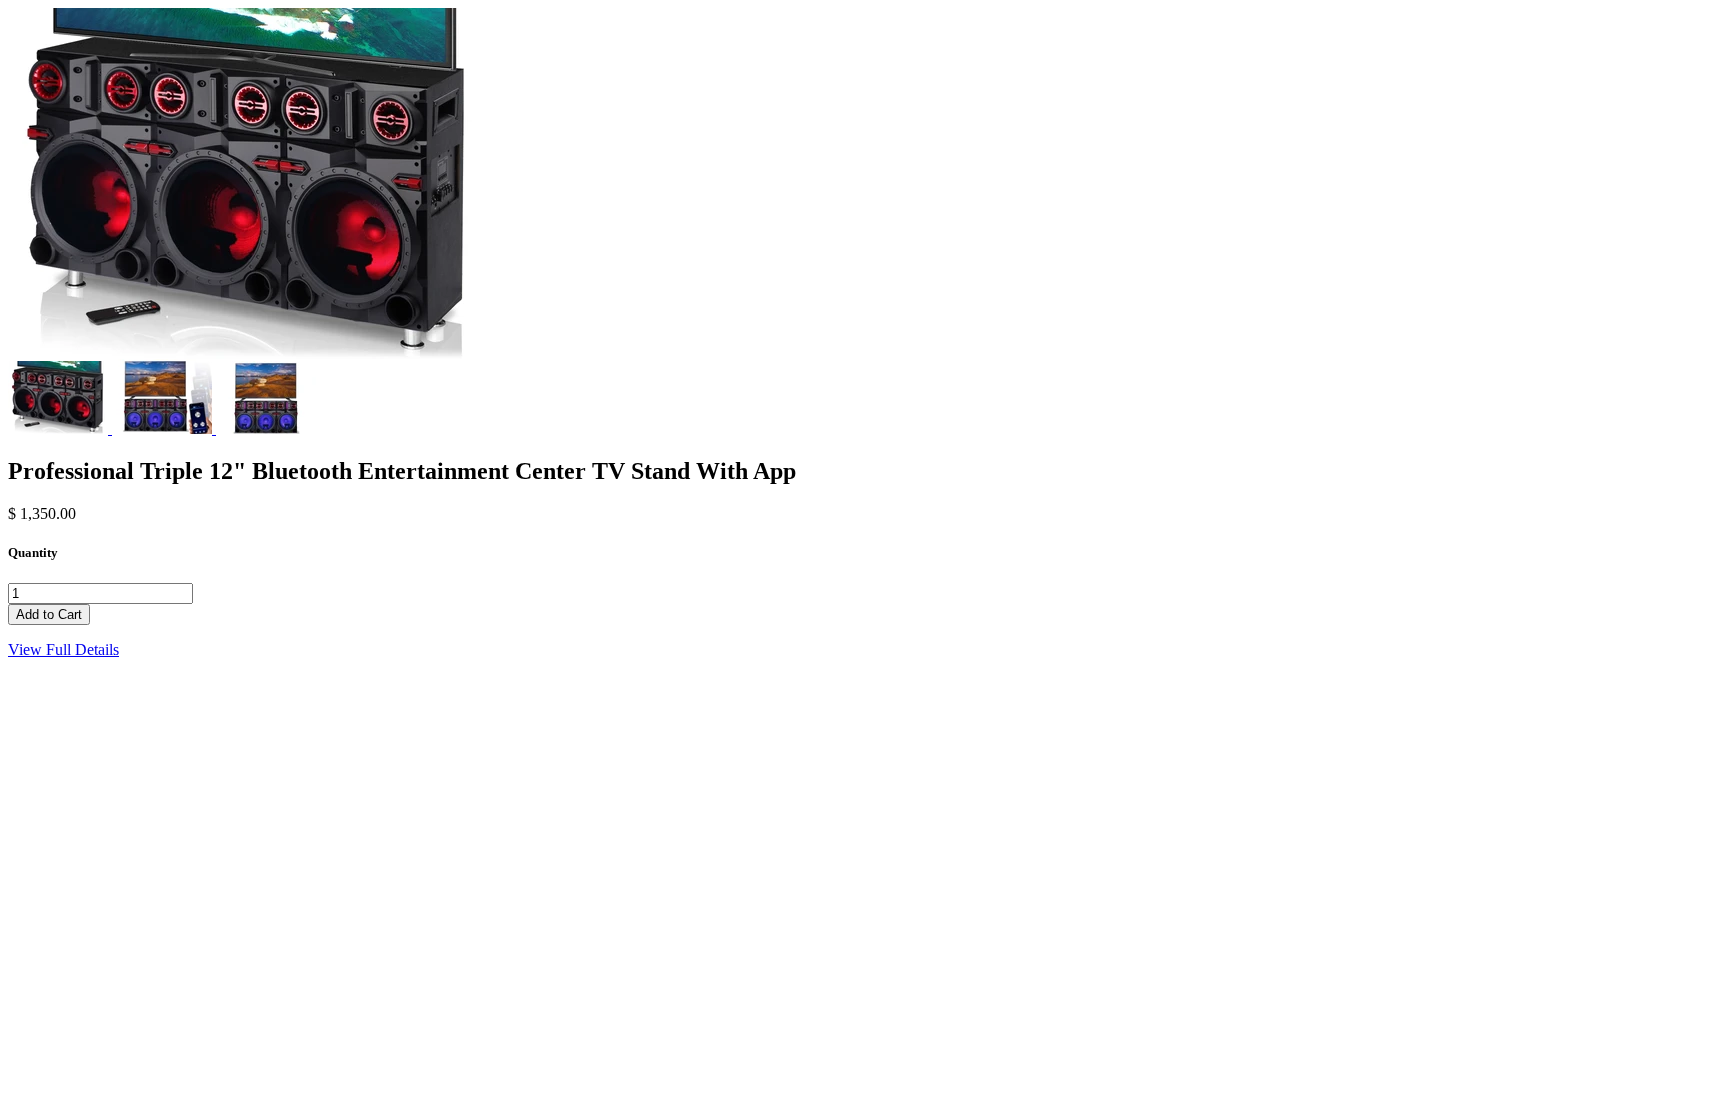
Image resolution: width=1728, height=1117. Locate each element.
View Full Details (63, 649)
